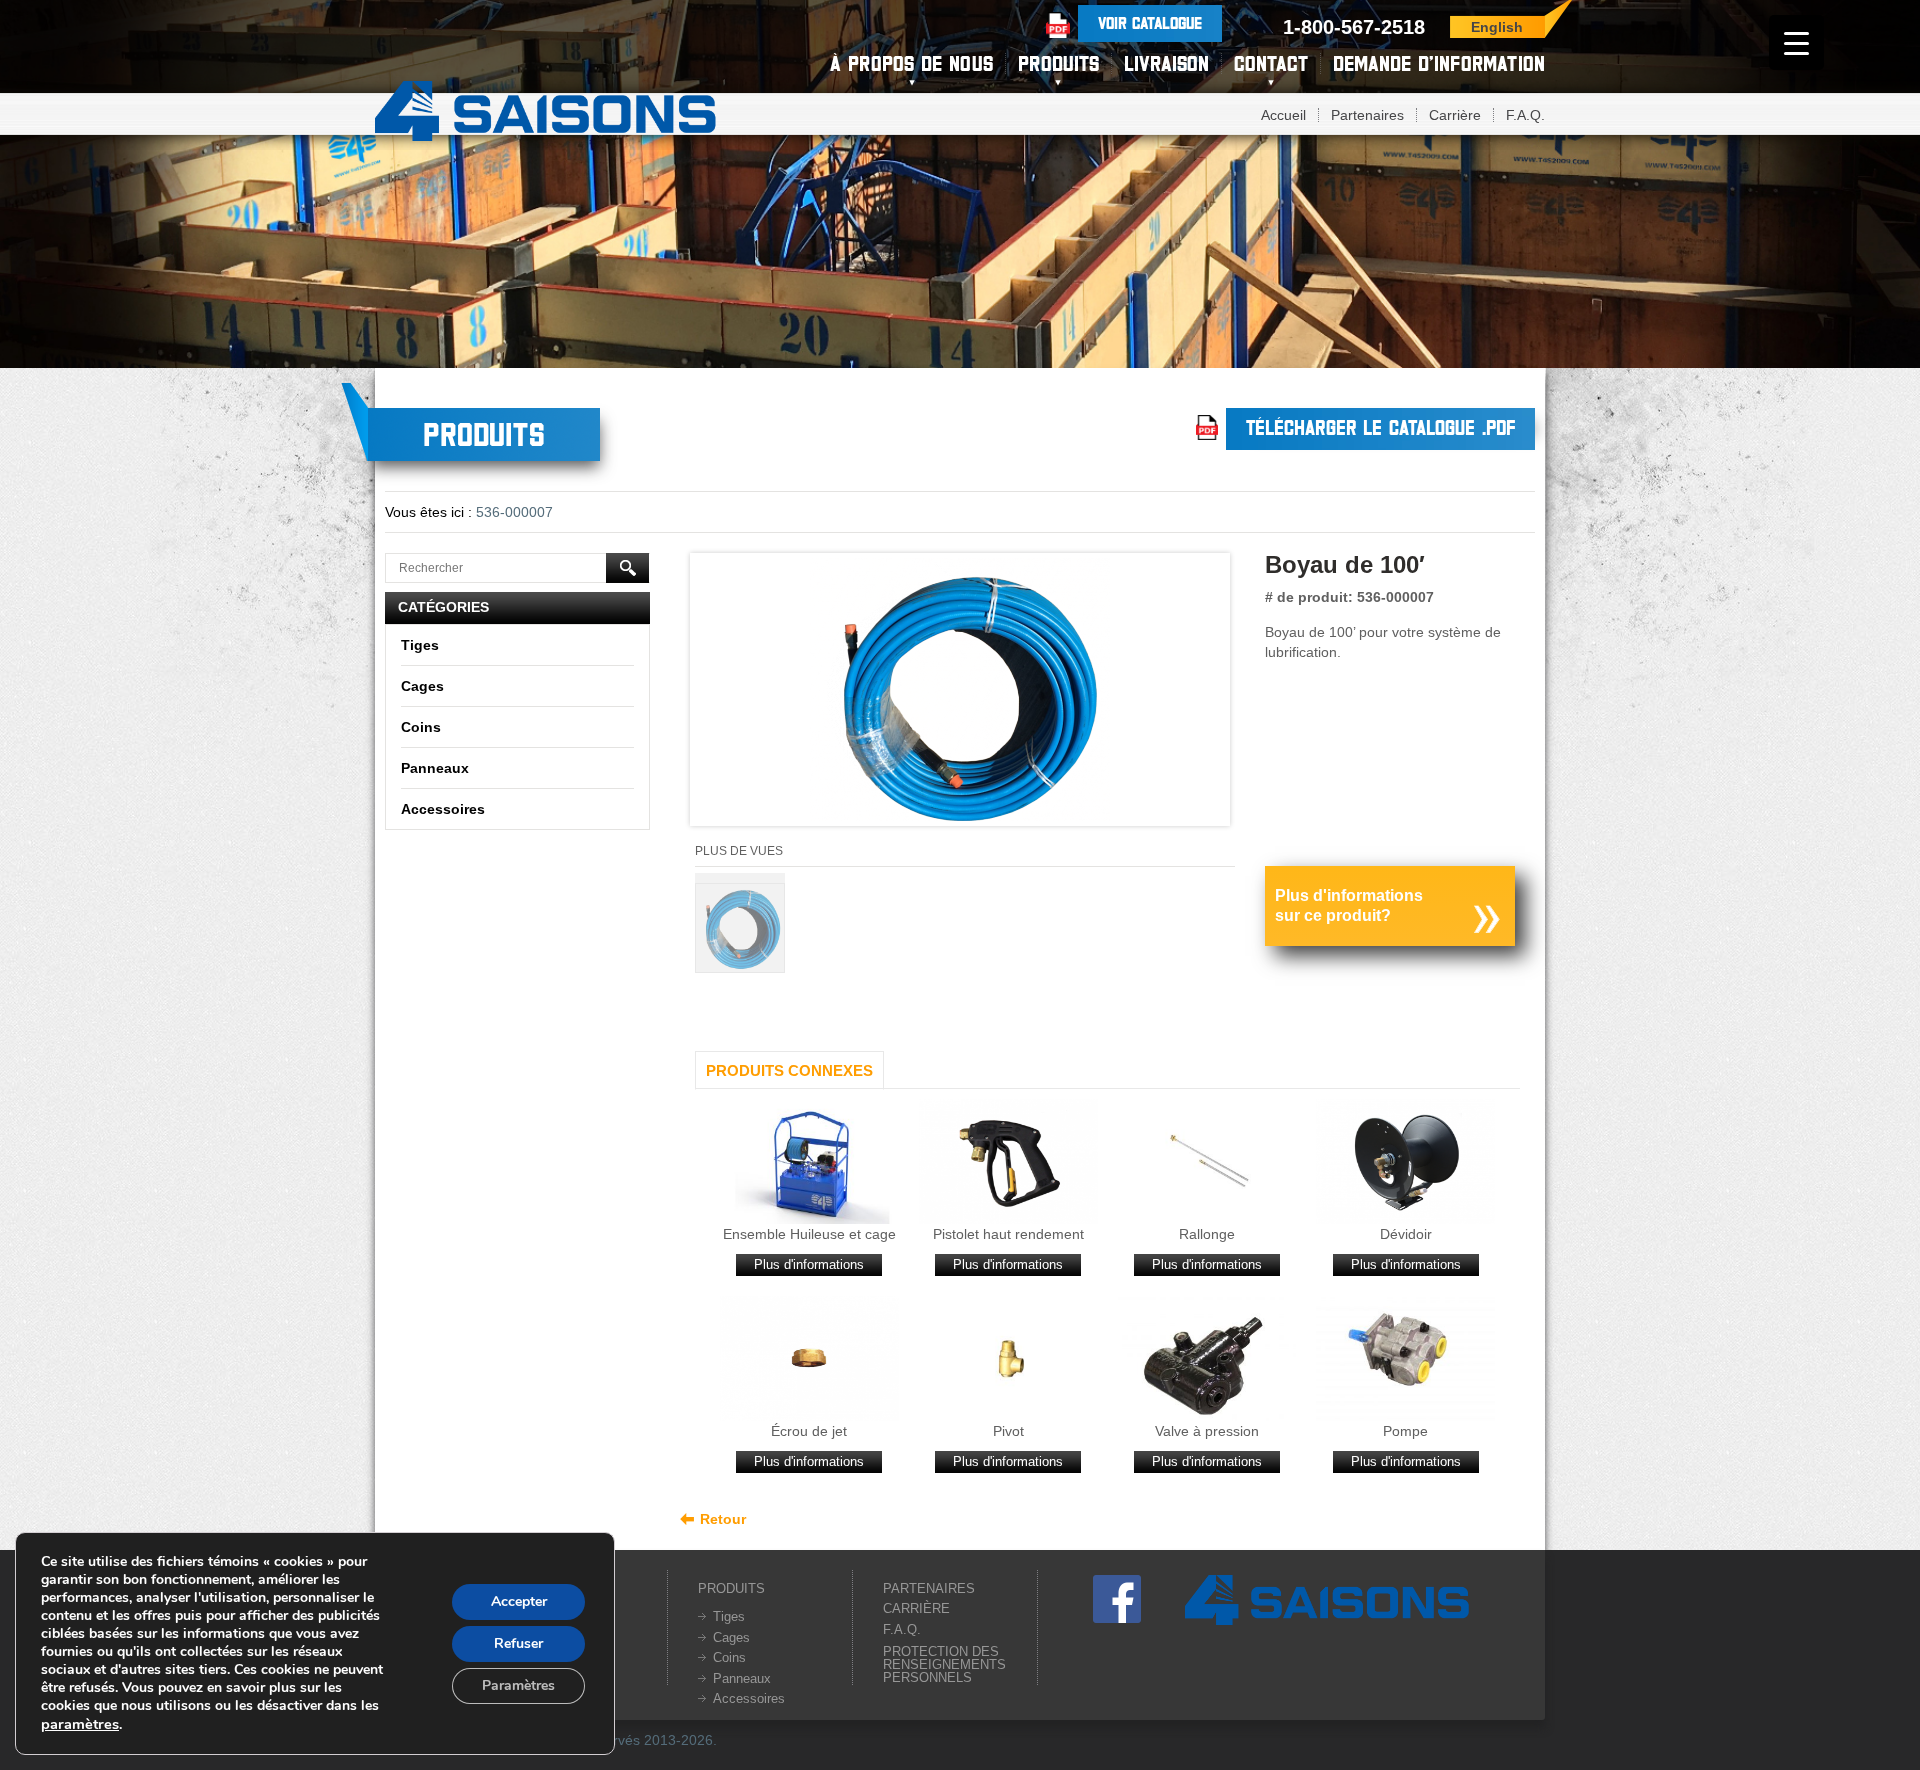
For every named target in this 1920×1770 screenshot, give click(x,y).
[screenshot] (960, 694)
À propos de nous (911, 63)
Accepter (519, 1601)
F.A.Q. (1525, 115)
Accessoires (443, 809)
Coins (421, 727)
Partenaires (1367, 115)
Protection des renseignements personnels (944, 1664)
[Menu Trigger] (1796, 42)
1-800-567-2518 (1354, 27)
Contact (1271, 63)
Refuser (518, 1643)
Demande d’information (1439, 63)
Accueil (1283, 115)
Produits (1058, 63)
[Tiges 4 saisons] (546, 108)
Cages (422, 686)
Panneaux (435, 768)
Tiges (420, 645)
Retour (723, 1519)
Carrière (1455, 115)
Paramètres (518, 1685)
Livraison (1166, 63)
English (1497, 27)
